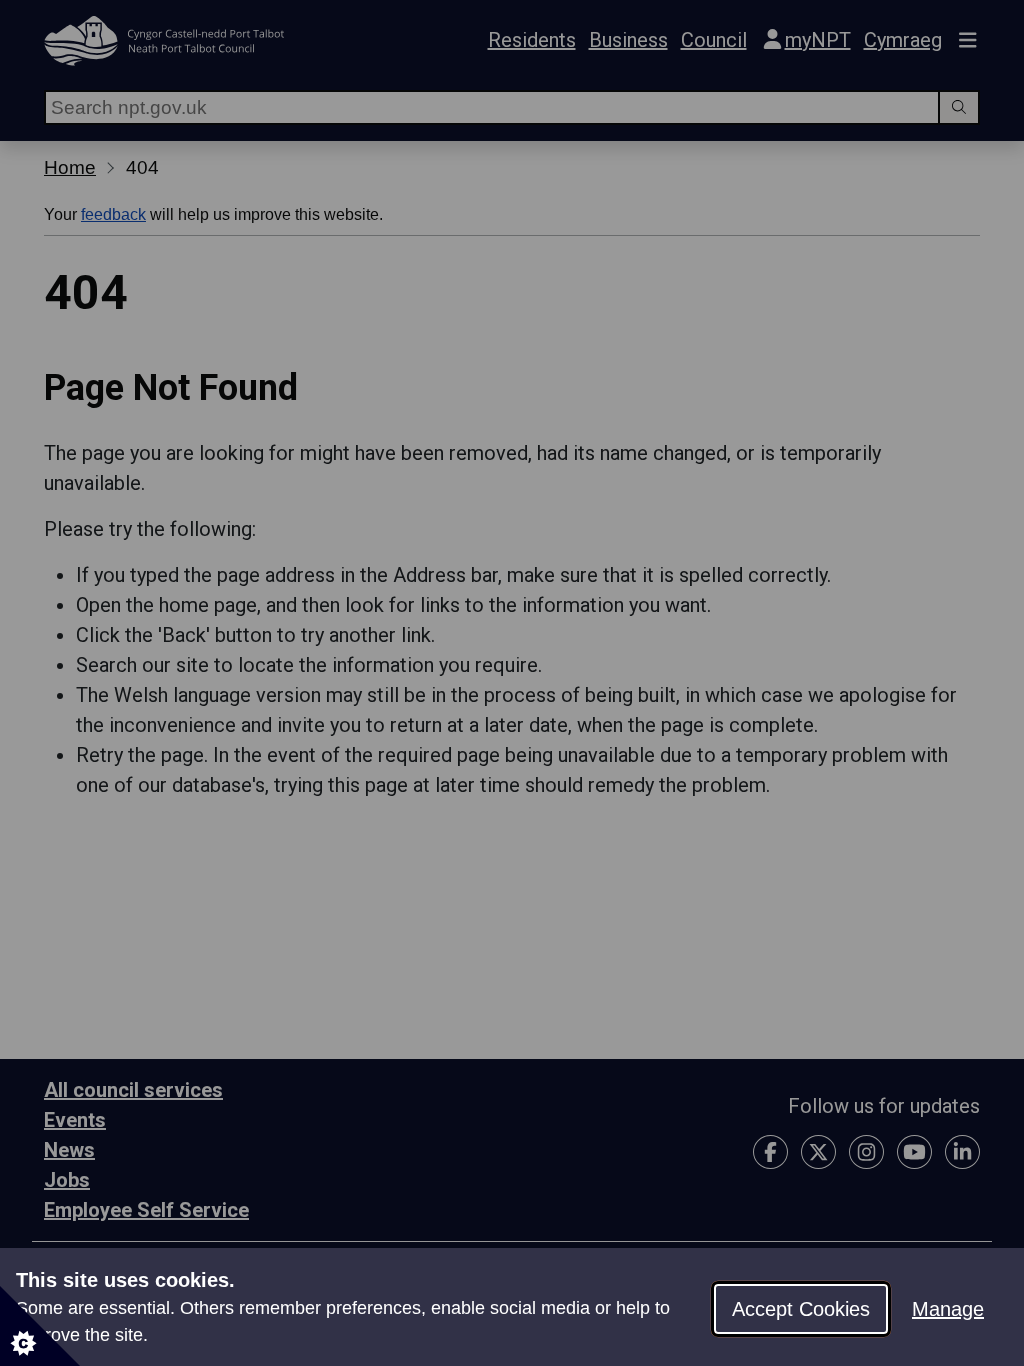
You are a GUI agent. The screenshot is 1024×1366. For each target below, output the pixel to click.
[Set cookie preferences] (40, 1326)
